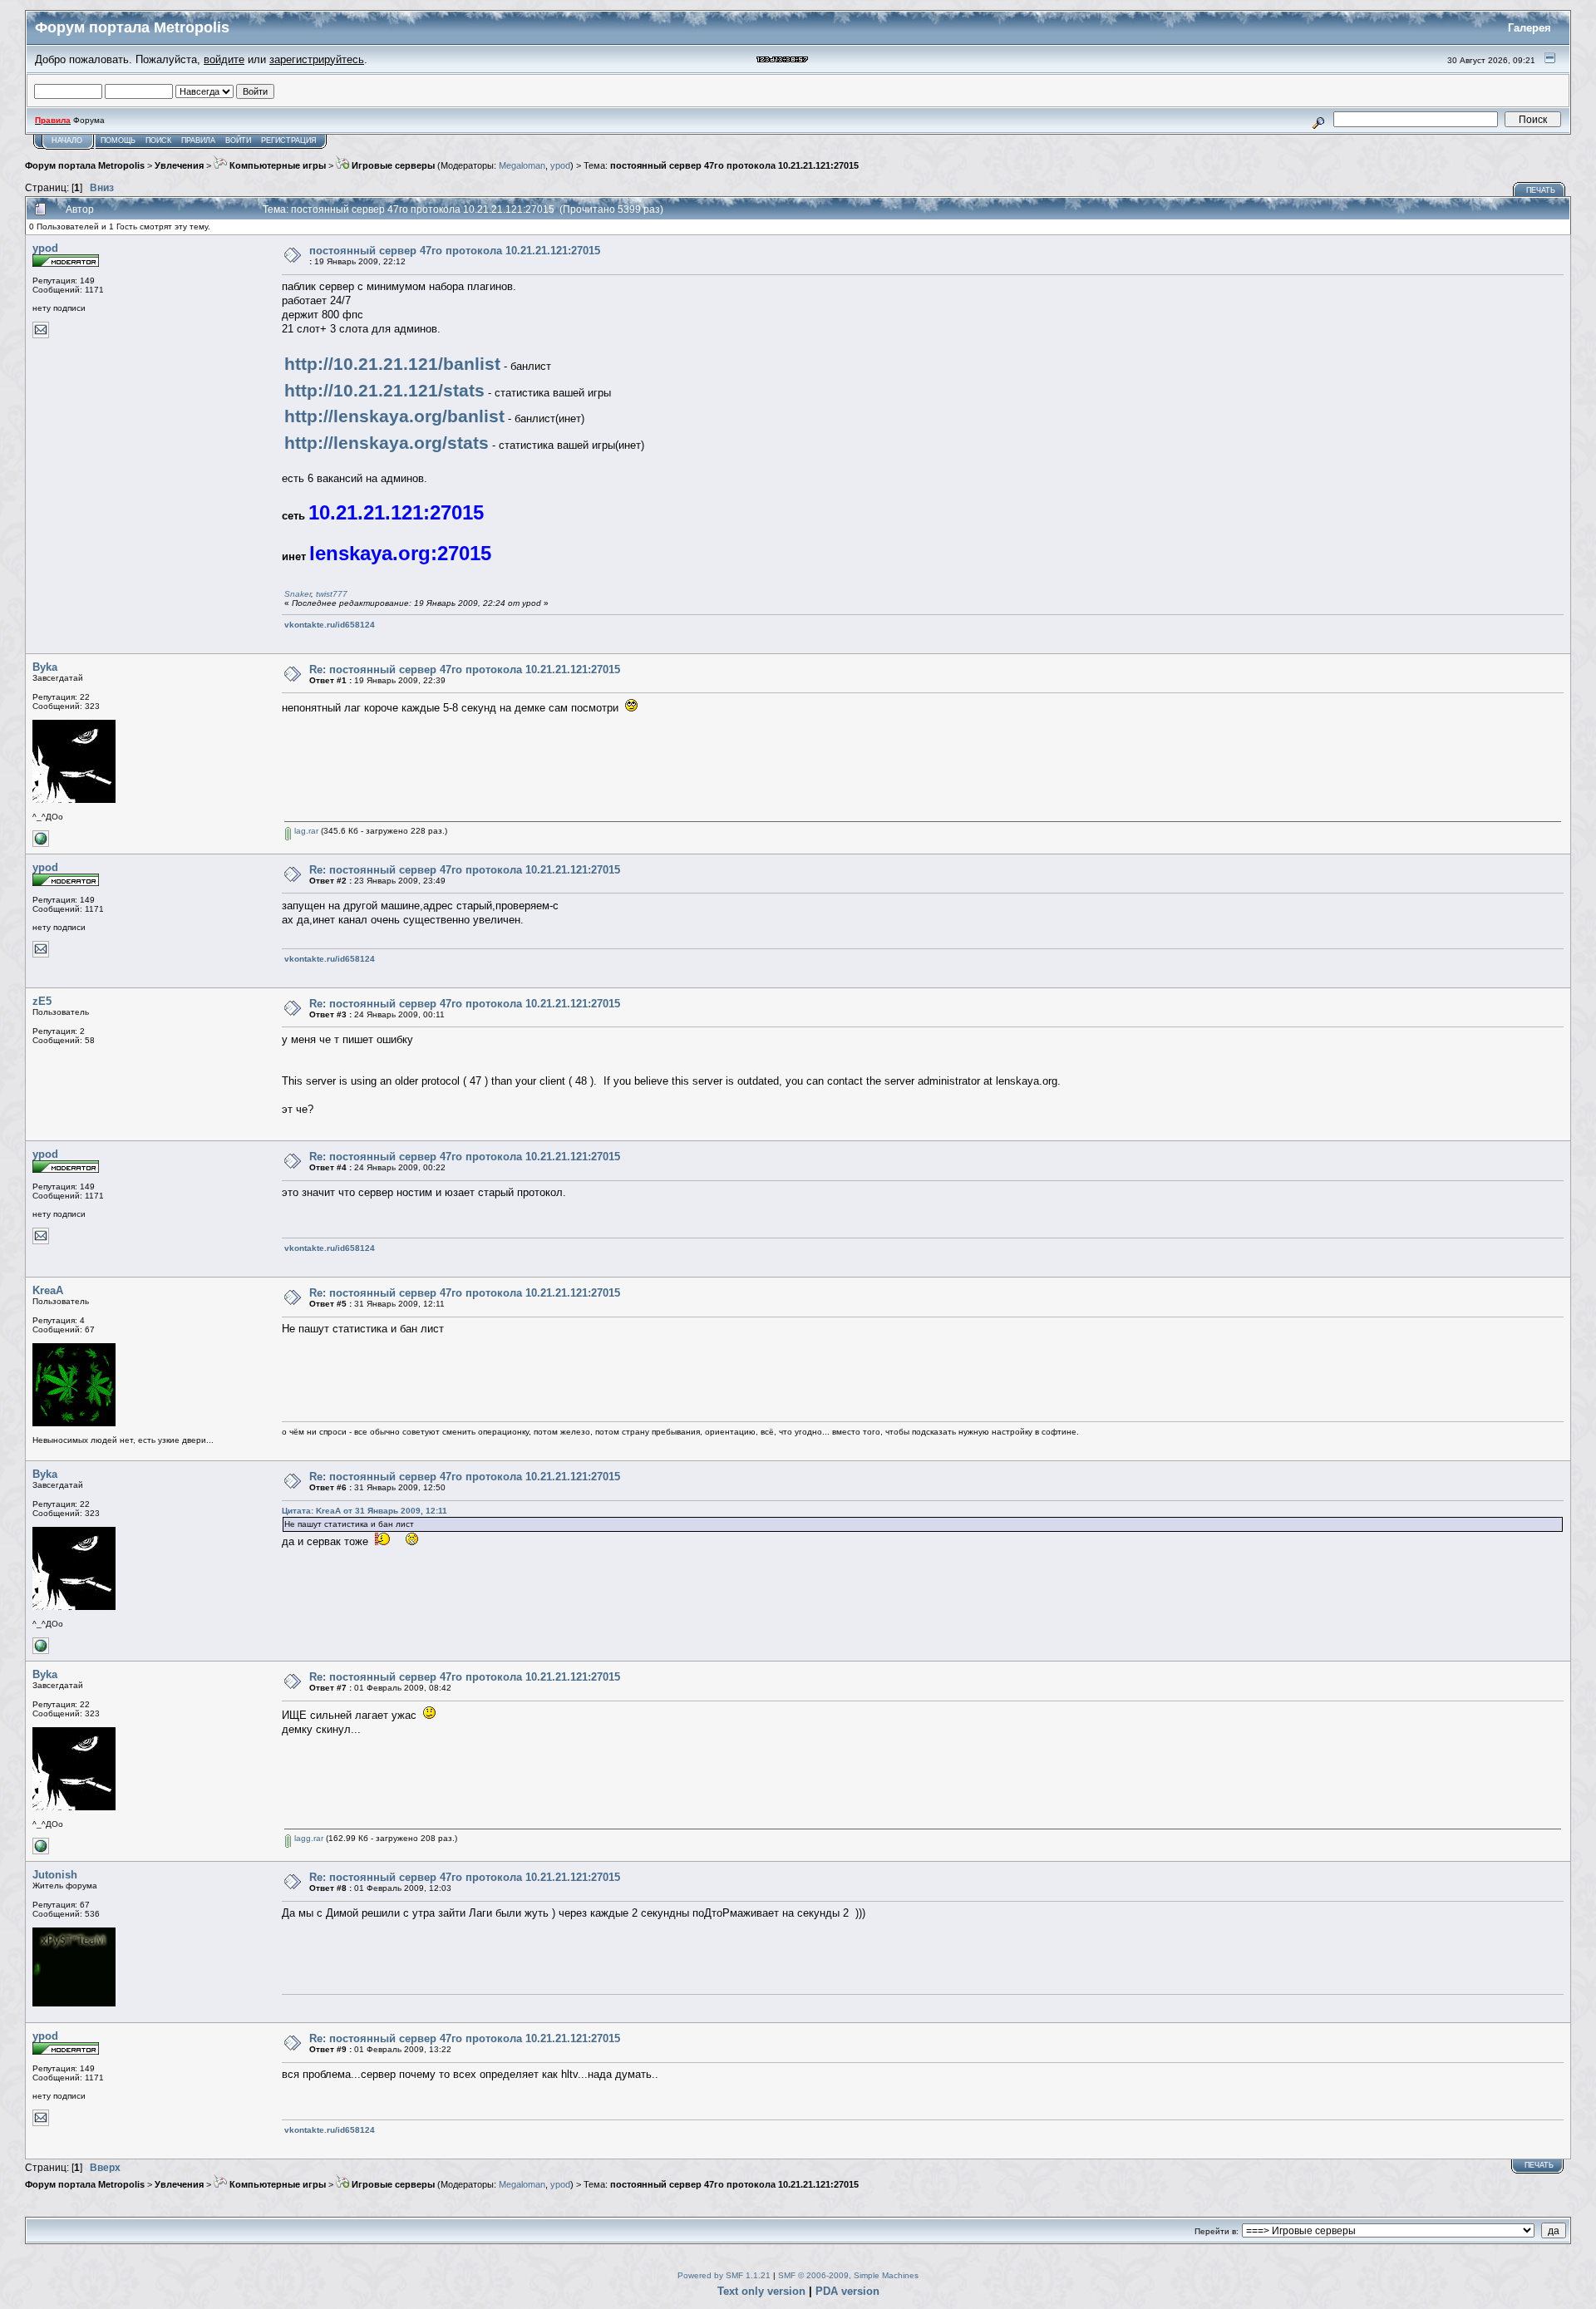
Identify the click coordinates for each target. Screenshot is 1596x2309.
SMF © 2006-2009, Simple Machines (848, 2275)
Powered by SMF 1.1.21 (724, 2275)
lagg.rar (308, 1838)
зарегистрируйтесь (317, 59)
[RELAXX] (41, 844)
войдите (224, 59)
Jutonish (55, 1875)
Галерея (1529, 28)
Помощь (118, 140)
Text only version (761, 2291)
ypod (560, 165)
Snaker (298, 594)
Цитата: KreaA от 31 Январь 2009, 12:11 (365, 1511)
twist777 (332, 594)
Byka (45, 667)
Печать (1541, 190)
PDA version (847, 2291)
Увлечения (179, 165)
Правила (198, 140)
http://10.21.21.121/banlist (392, 364)
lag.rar (305, 831)
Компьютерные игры (276, 165)
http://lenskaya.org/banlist (394, 416)
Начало (67, 140)
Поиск (158, 140)
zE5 (42, 1001)
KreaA (48, 1290)
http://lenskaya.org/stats (387, 443)
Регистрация (289, 140)
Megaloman (522, 165)
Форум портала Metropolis (85, 165)
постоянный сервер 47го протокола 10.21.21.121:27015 (734, 165)
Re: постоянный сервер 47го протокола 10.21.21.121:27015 (465, 670)
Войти (238, 140)
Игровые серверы (392, 165)
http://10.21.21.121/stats (384, 391)
